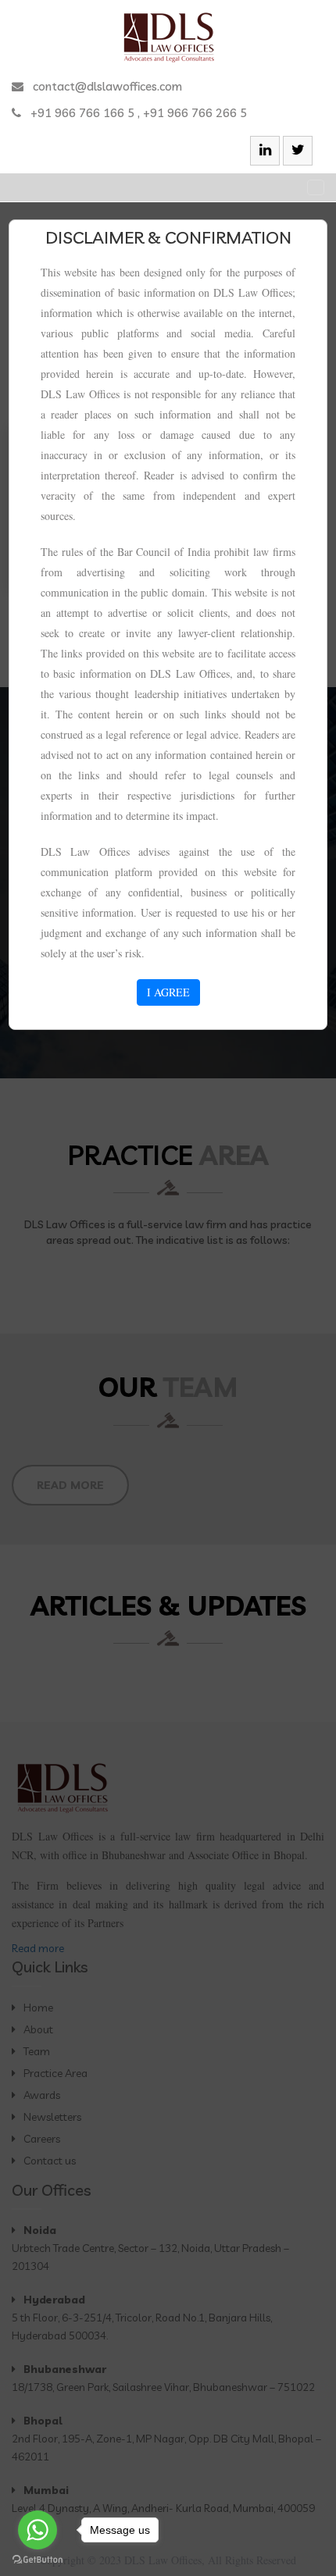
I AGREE (168, 992)
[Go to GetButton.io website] (38, 2560)
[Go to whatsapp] (38, 2530)
